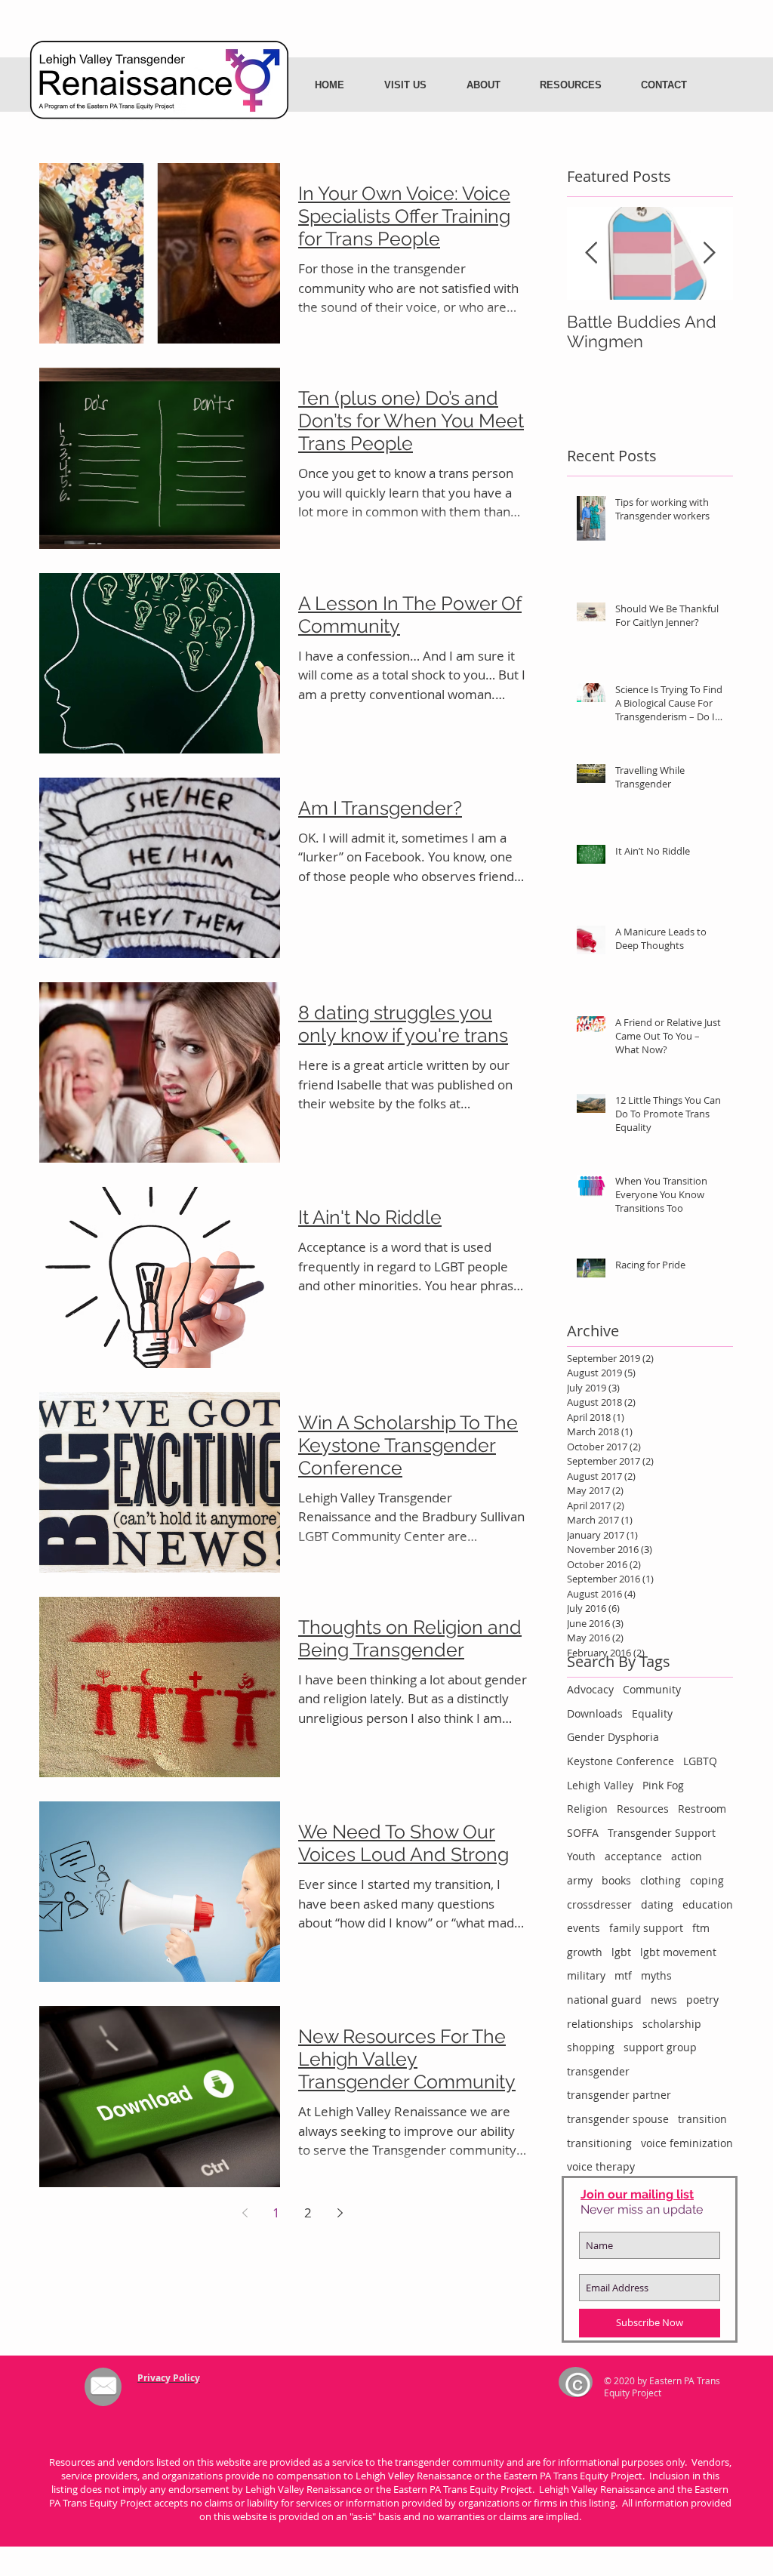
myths (656, 1975)
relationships (600, 2024)
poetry (702, 2000)
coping (707, 1880)
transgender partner (619, 2095)
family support (646, 1928)
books (616, 1880)
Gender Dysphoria (613, 1737)
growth (585, 1952)
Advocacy (590, 1689)
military (586, 1975)
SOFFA (583, 1833)
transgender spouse (618, 2119)
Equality (652, 1713)
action (687, 1856)
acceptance (633, 1856)
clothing (661, 1880)
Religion (587, 1809)
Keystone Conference (621, 1761)
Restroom (702, 1809)
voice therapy (601, 2166)
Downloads (595, 1713)
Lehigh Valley (600, 1785)
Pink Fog (663, 1785)
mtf (623, 1975)
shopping (591, 2047)
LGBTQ (700, 1761)
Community (652, 1689)
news (664, 2000)
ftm (701, 1928)
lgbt (621, 1952)
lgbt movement (678, 1952)
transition (702, 2119)
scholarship (672, 2024)
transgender (598, 2071)
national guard (604, 2000)
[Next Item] (709, 253)
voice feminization (687, 2143)
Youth (581, 1856)
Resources (643, 1809)
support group (660, 2047)
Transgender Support (662, 1833)
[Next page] (340, 2213)
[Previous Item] (591, 253)
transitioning (599, 2143)
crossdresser (599, 1904)
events (584, 1928)
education (708, 1904)
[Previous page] (245, 2213)
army (580, 1880)
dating (657, 1904)
